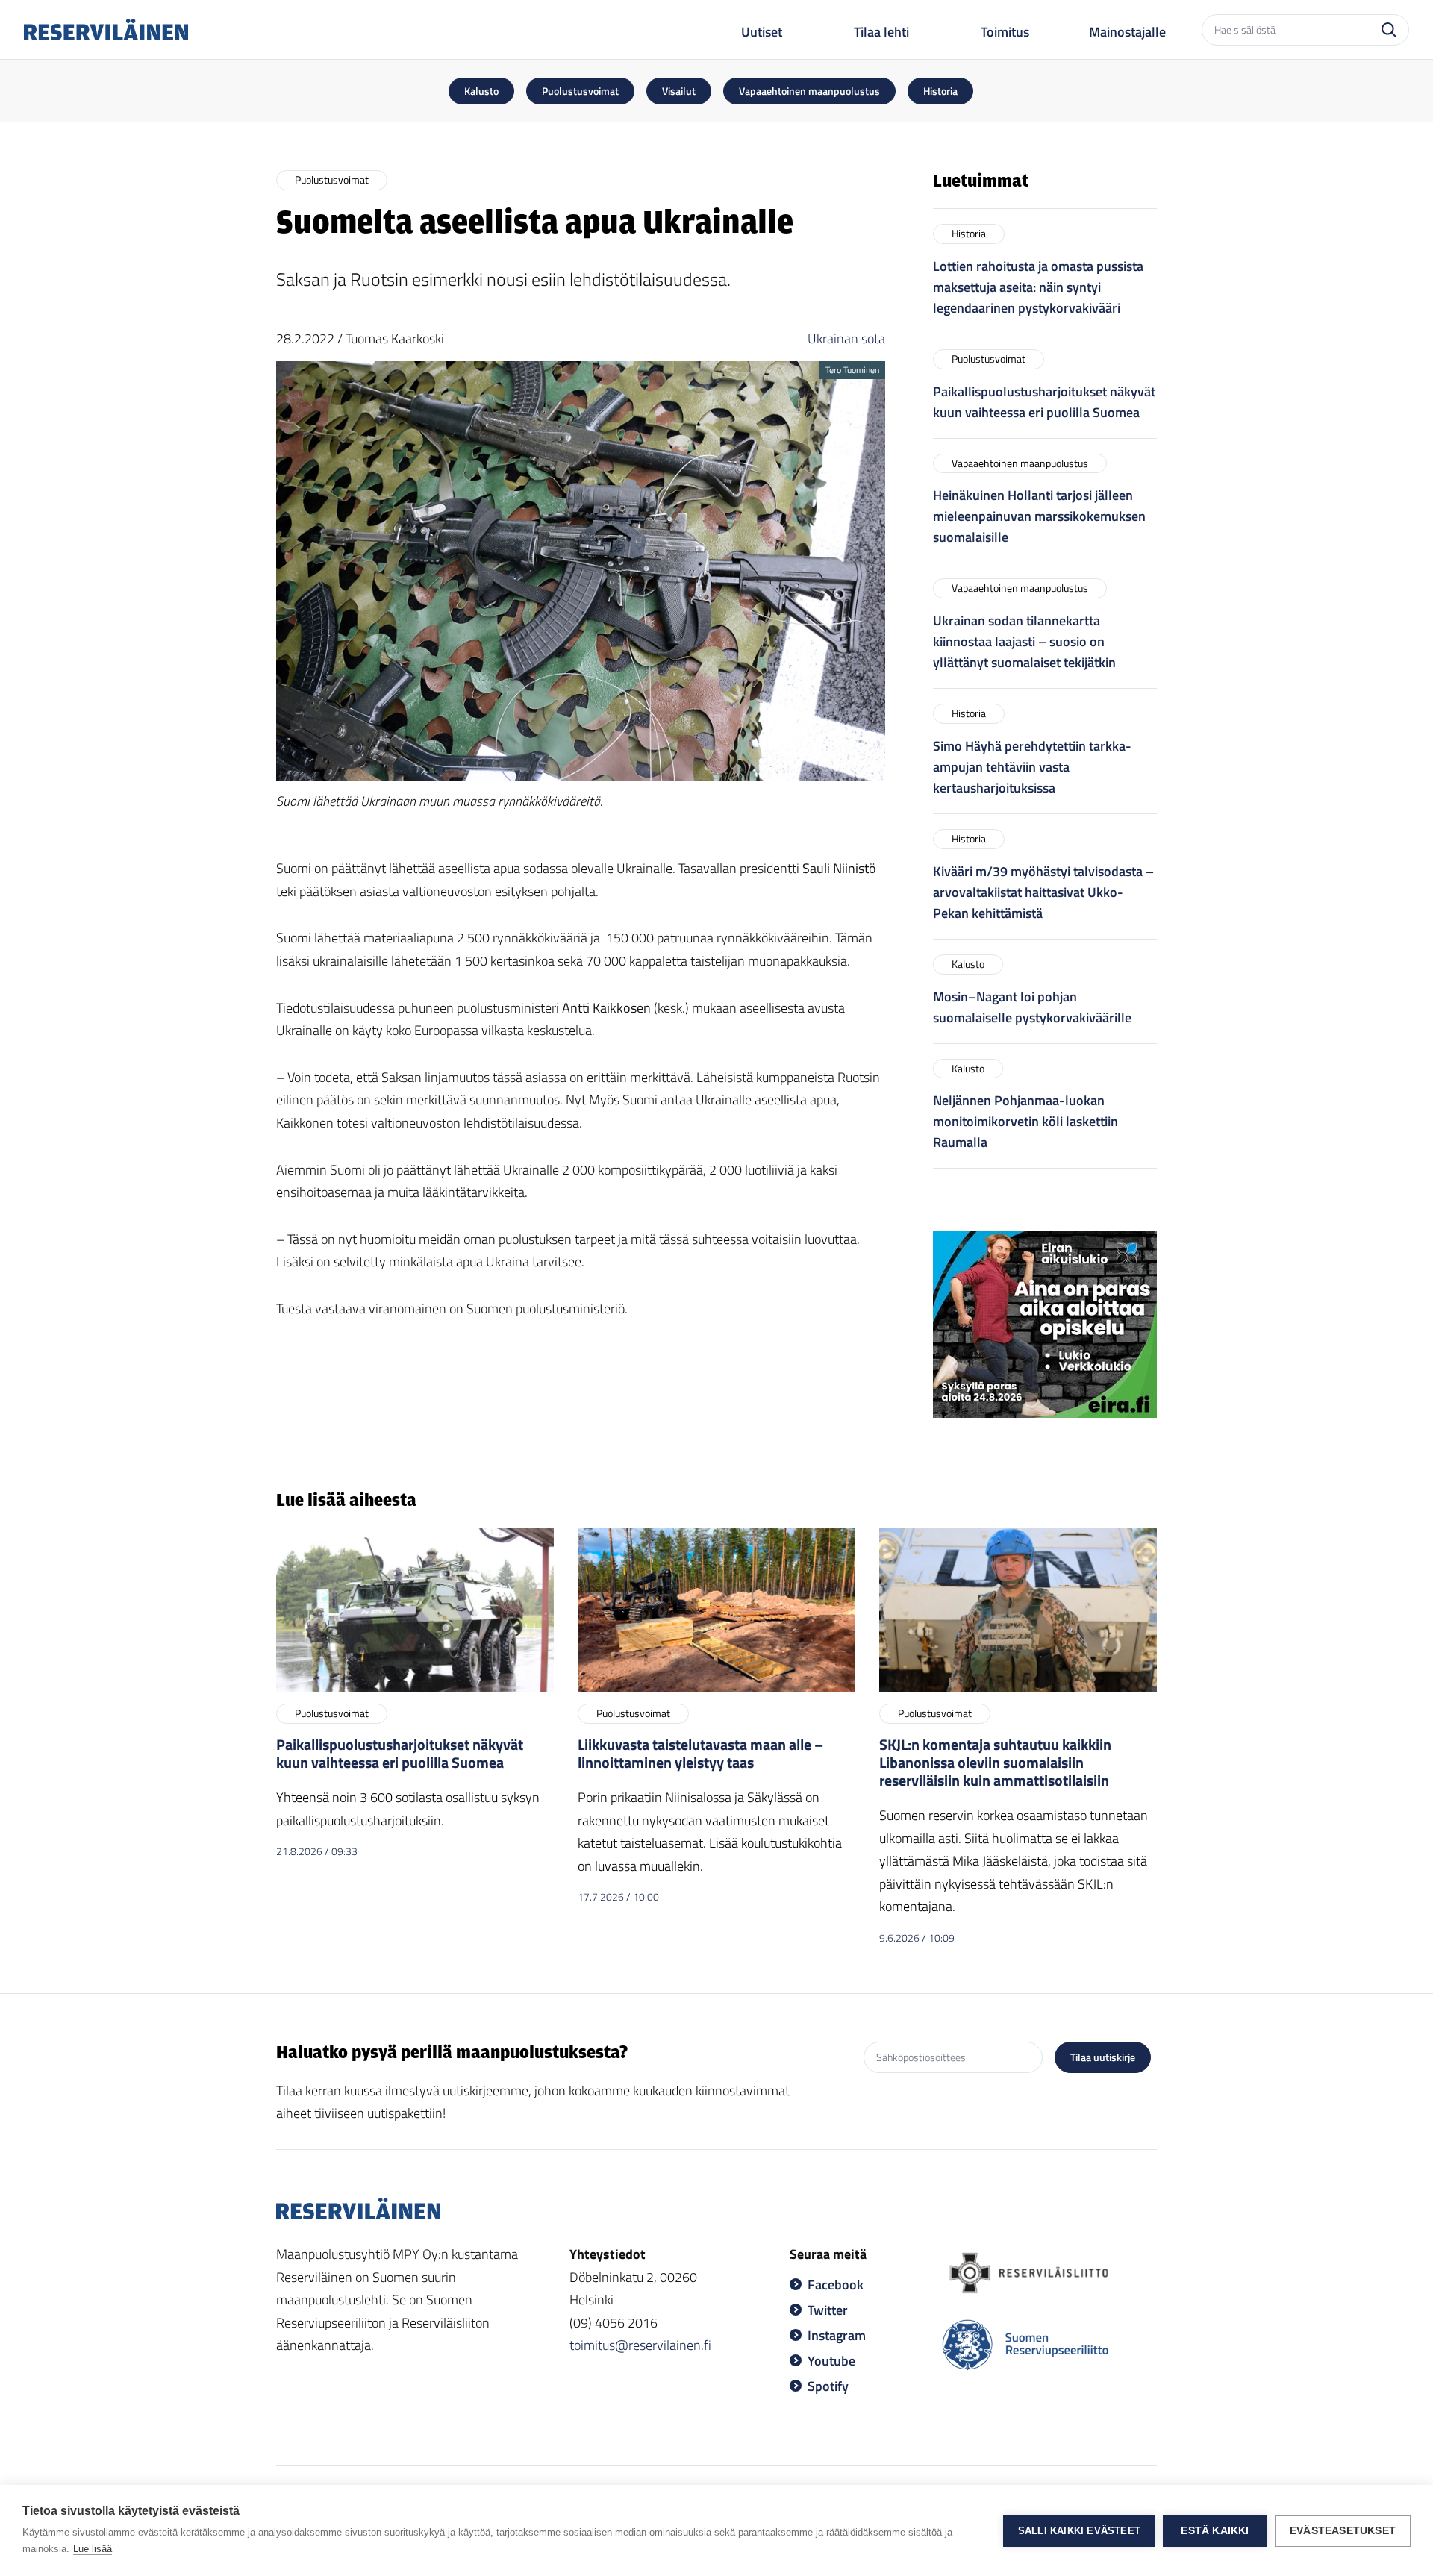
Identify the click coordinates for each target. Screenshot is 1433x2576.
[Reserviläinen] (106, 29)
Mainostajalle (1127, 32)
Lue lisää (93, 2549)
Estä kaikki (1215, 2531)
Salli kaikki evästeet (1079, 2531)
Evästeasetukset (1343, 2531)
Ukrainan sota (846, 338)
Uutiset (762, 32)
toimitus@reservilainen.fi (640, 2345)
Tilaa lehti (881, 32)
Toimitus (1005, 32)
